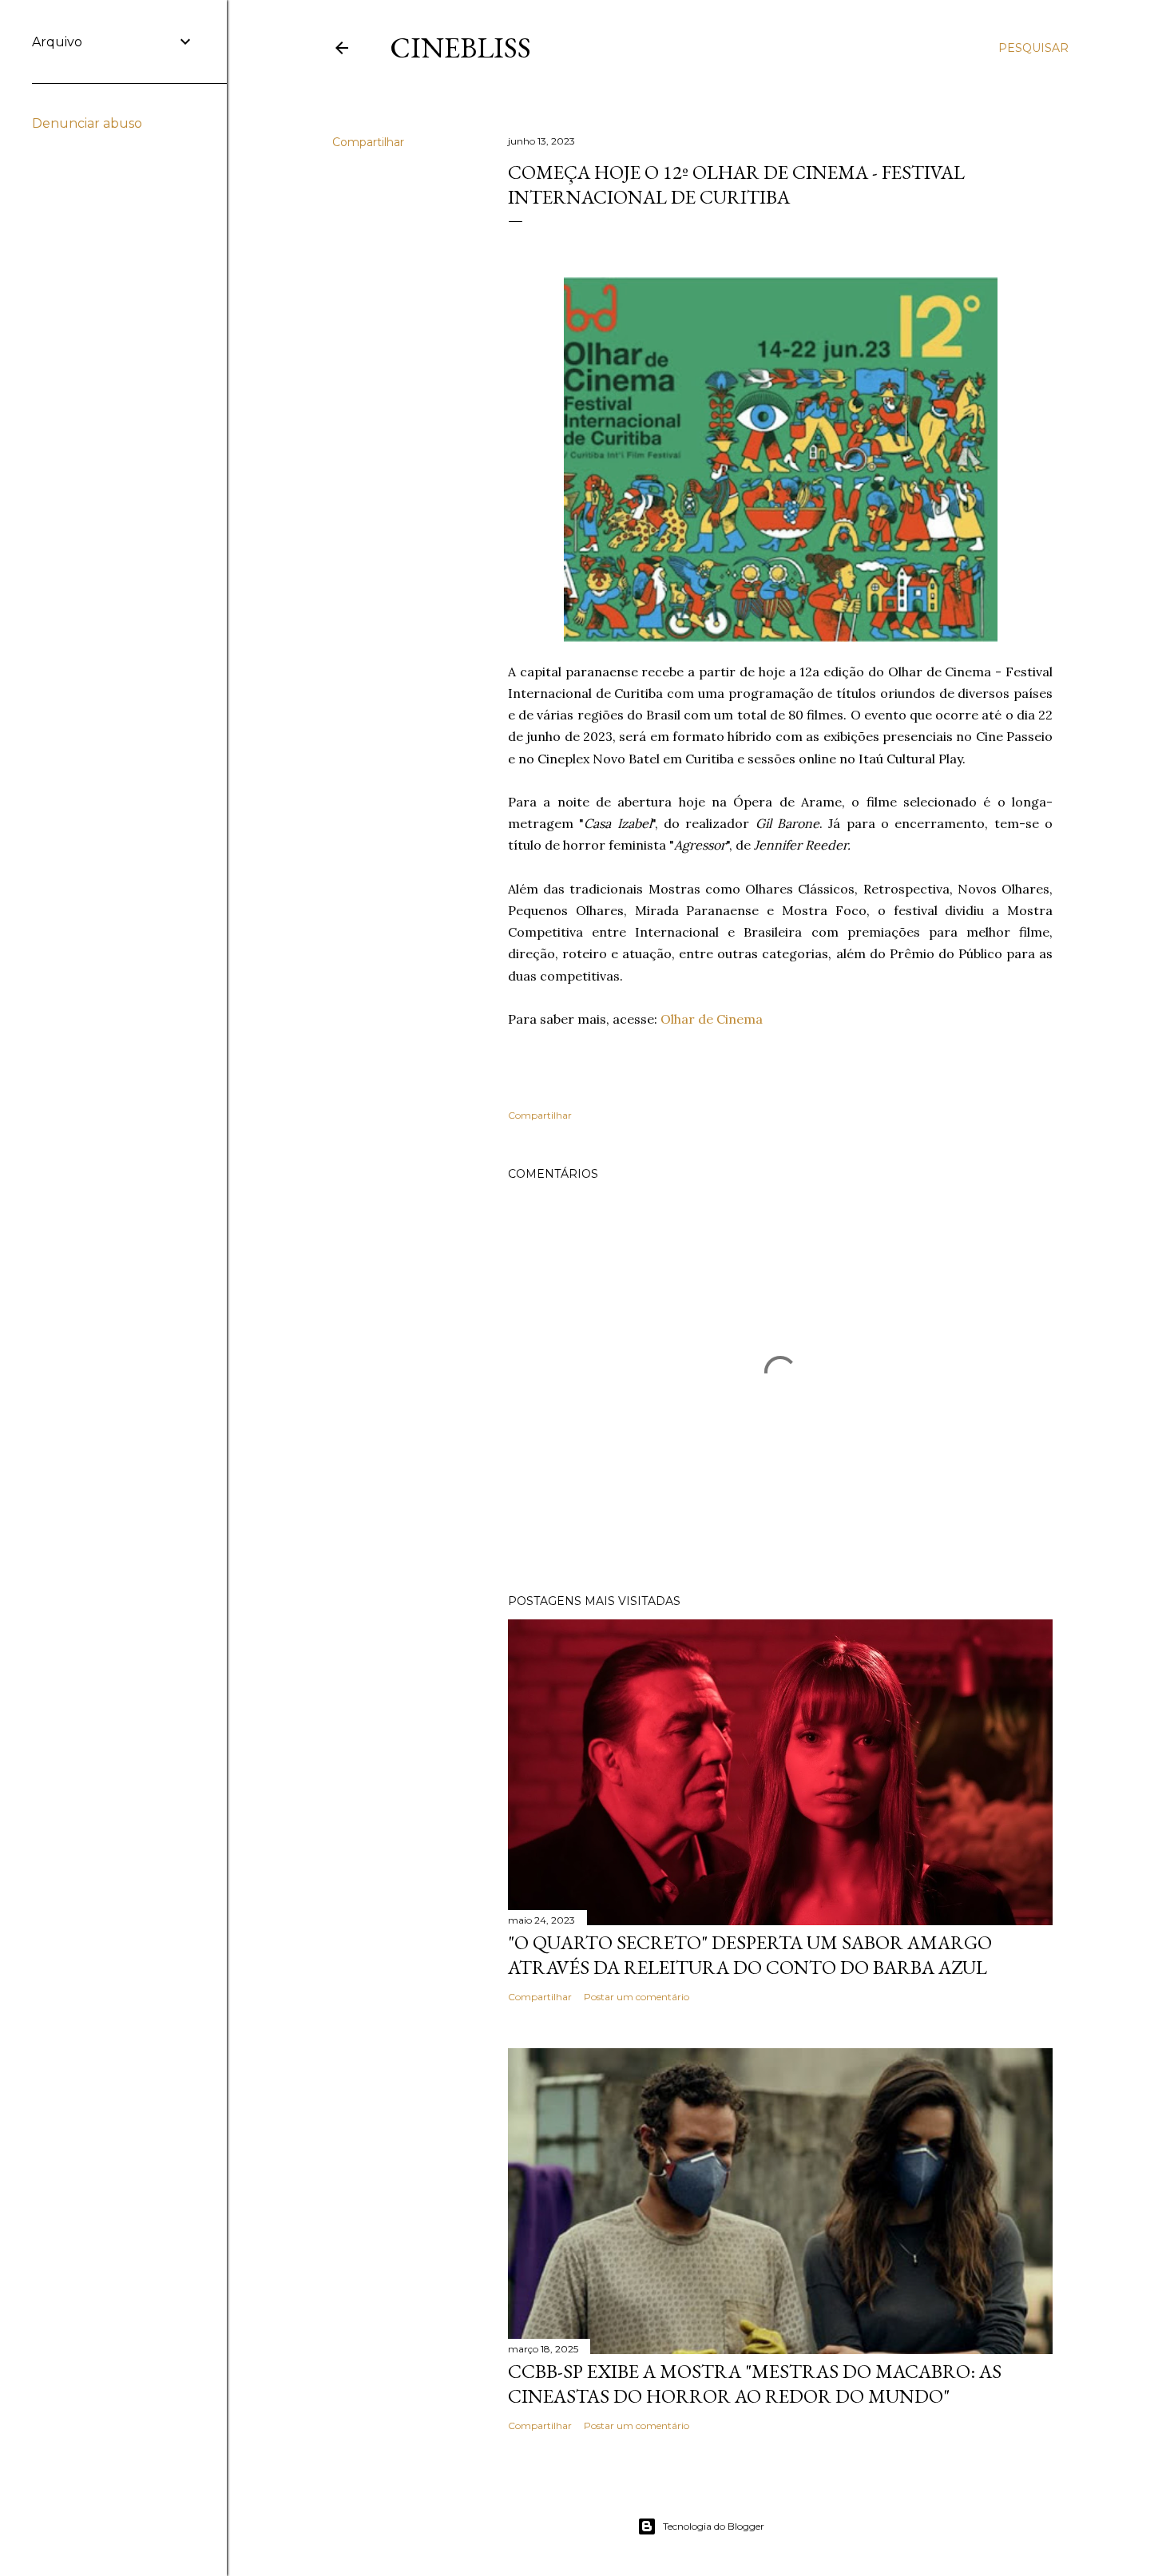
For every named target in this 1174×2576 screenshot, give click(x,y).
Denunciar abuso (87, 123)
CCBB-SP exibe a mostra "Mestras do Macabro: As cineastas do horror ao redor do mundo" (755, 2384)
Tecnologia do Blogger (714, 2526)
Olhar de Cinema (712, 1019)
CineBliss (460, 48)
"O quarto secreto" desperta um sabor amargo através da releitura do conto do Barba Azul (750, 1955)
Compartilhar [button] (368, 142)
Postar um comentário (637, 1997)
